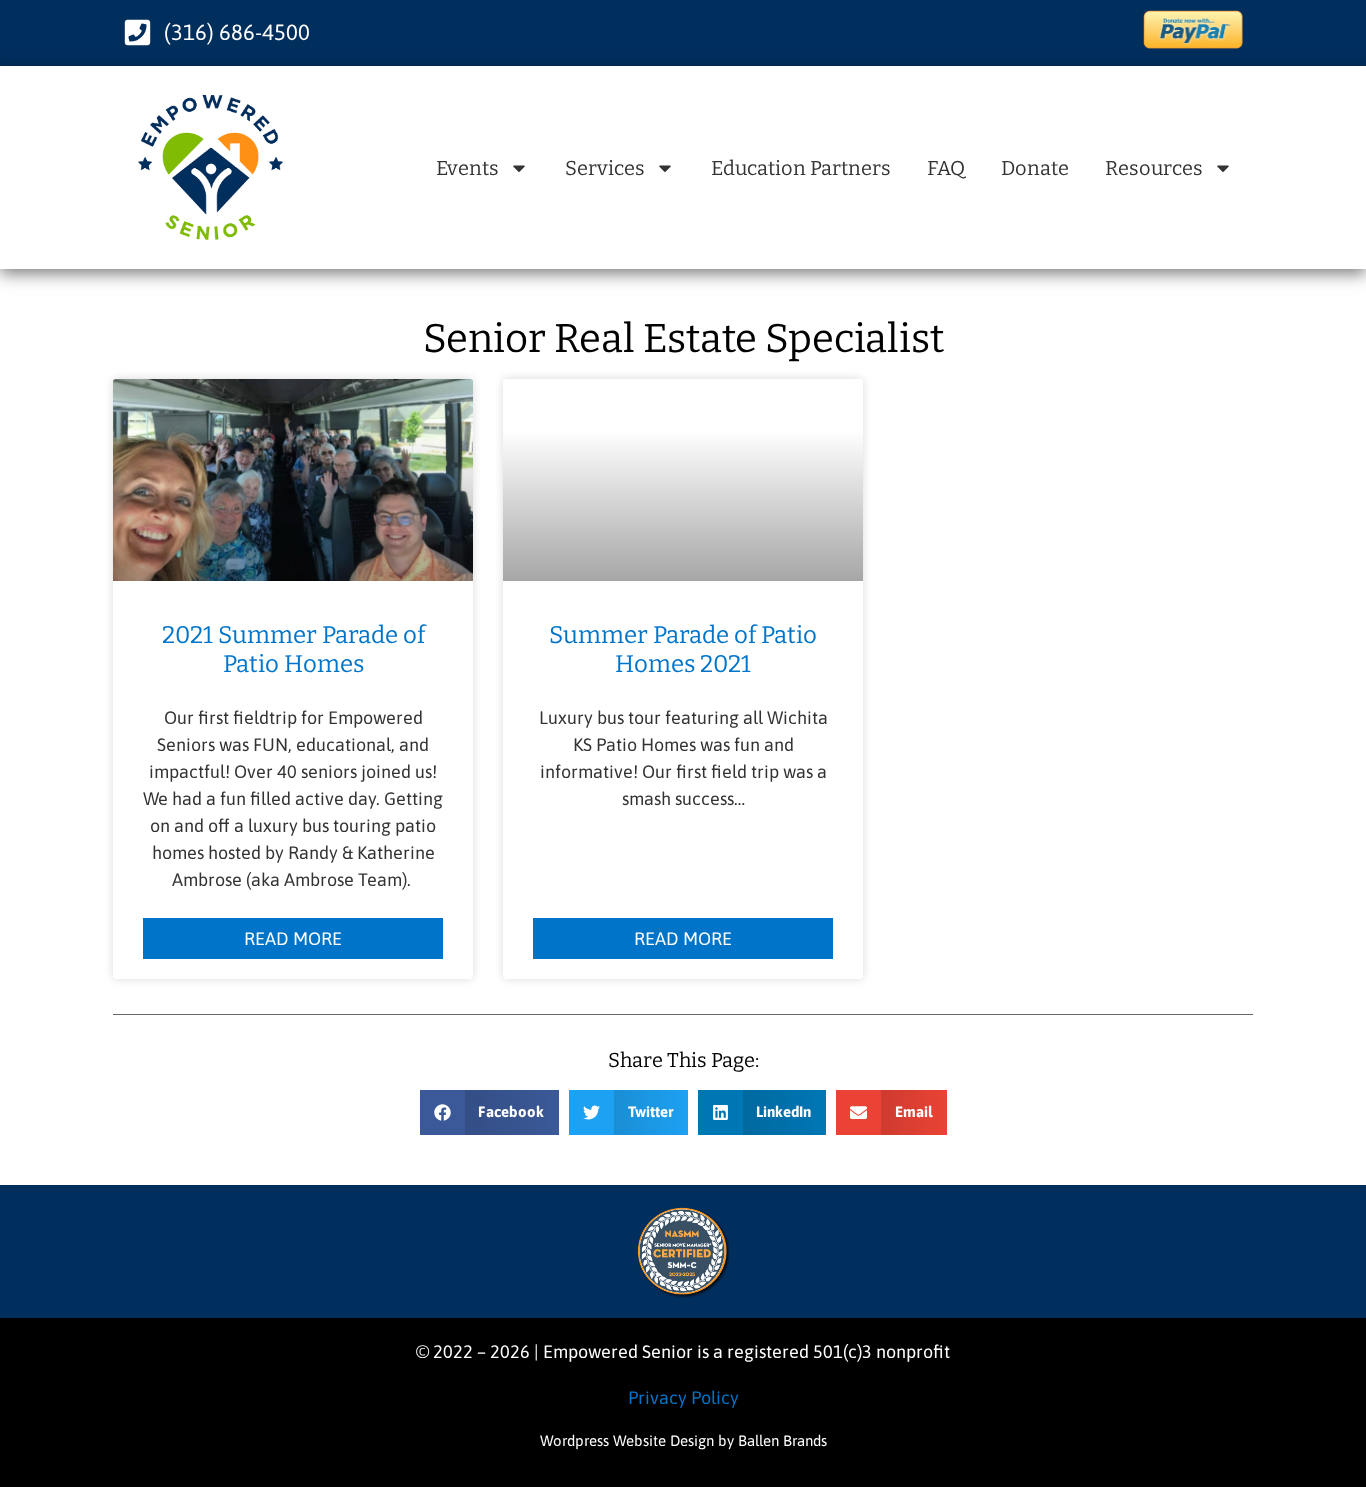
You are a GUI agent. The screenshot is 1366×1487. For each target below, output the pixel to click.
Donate (1035, 168)
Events (467, 168)
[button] (490, 1112)
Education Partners (801, 168)
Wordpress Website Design (627, 1440)
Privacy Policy (683, 1397)
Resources (1154, 168)
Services (605, 168)
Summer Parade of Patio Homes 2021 (683, 649)
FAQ (946, 168)
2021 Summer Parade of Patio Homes (293, 649)
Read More (293, 938)
